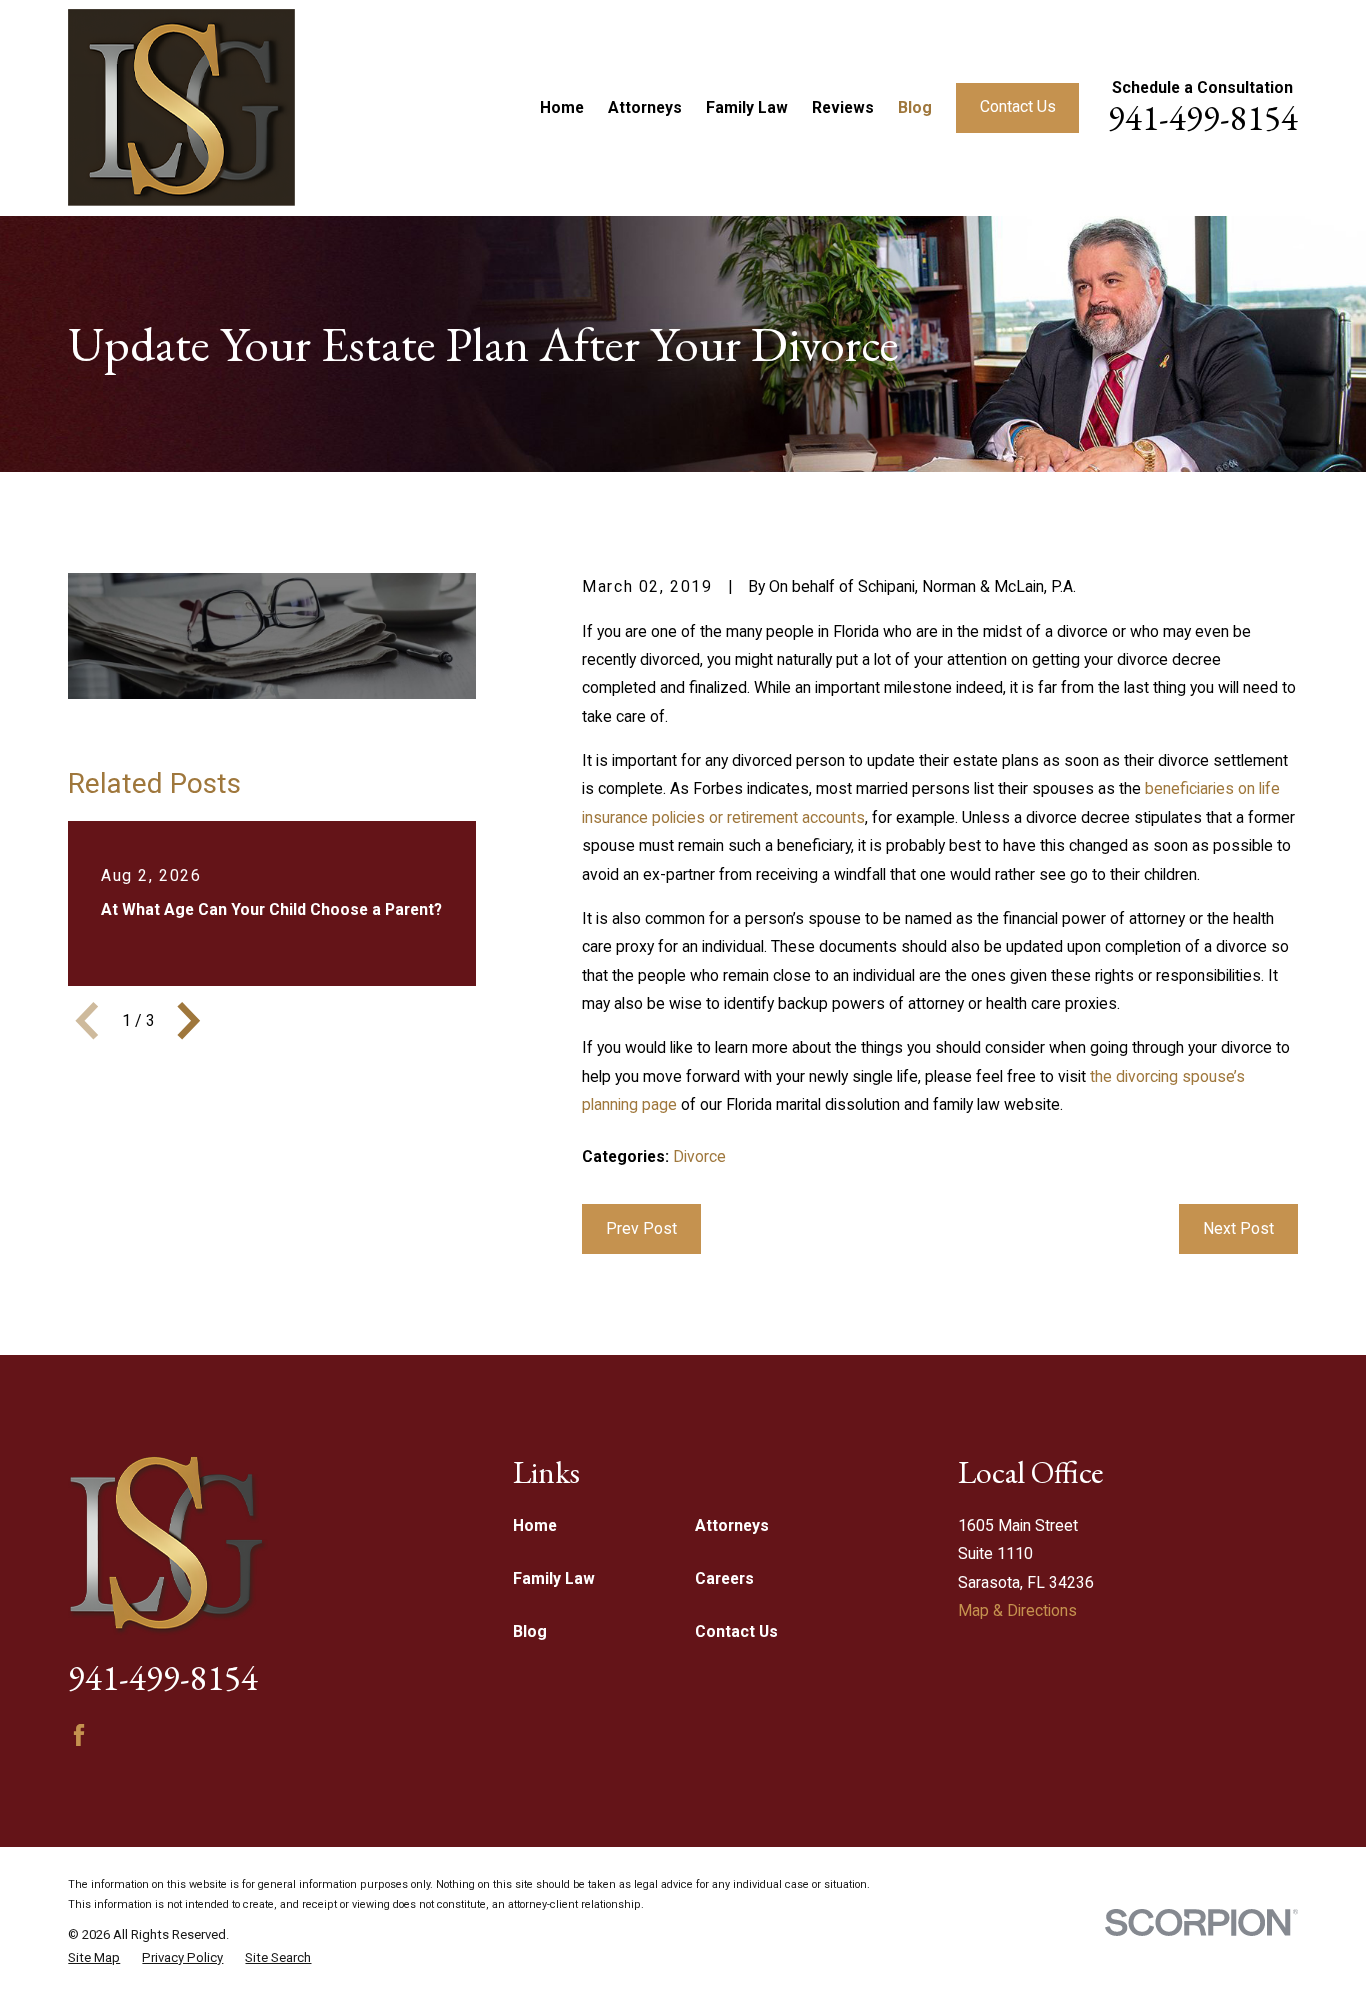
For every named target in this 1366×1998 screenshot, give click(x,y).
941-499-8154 (1203, 117)
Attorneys (732, 1525)
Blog (530, 1631)
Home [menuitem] (562, 107)
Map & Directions (1017, 1610)
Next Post (1238, 1228)
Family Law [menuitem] (747, 107)
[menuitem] (94, 1958)
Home (535, 1525)
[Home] (181, 107)
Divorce (699, 1156)
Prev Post (641, 1228)
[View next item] (189, 1021)
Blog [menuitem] (915, 107)
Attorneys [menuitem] (645, 107)
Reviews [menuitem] (843, 107)
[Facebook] (79, 1735)
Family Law (554, 1578)
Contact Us (1018, 106)
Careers (724, 1578)
